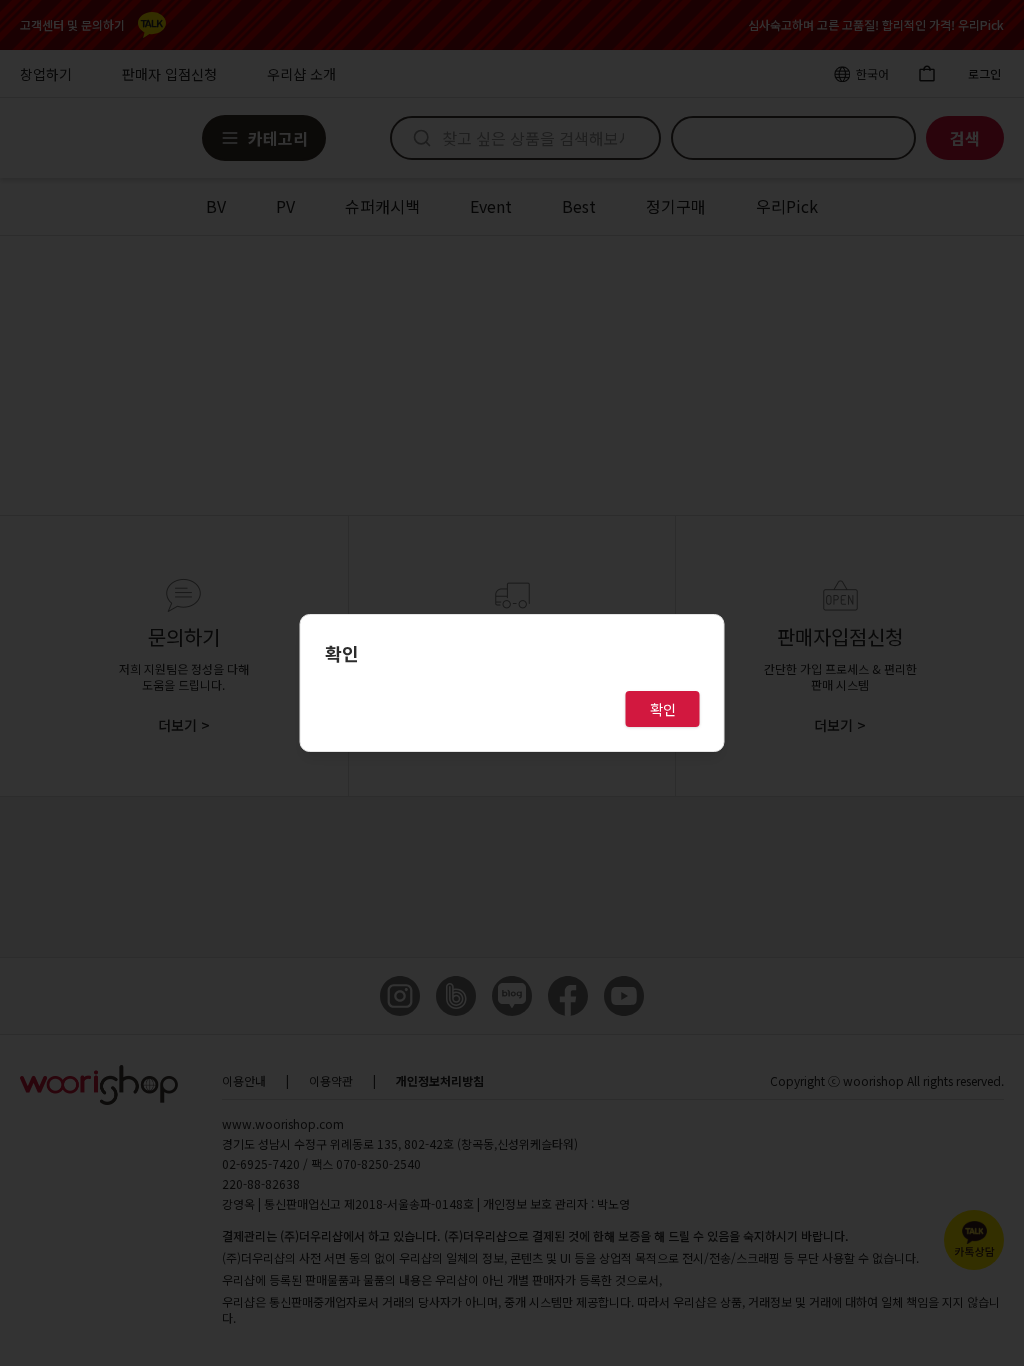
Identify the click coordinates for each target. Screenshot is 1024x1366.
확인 (663, 709)
